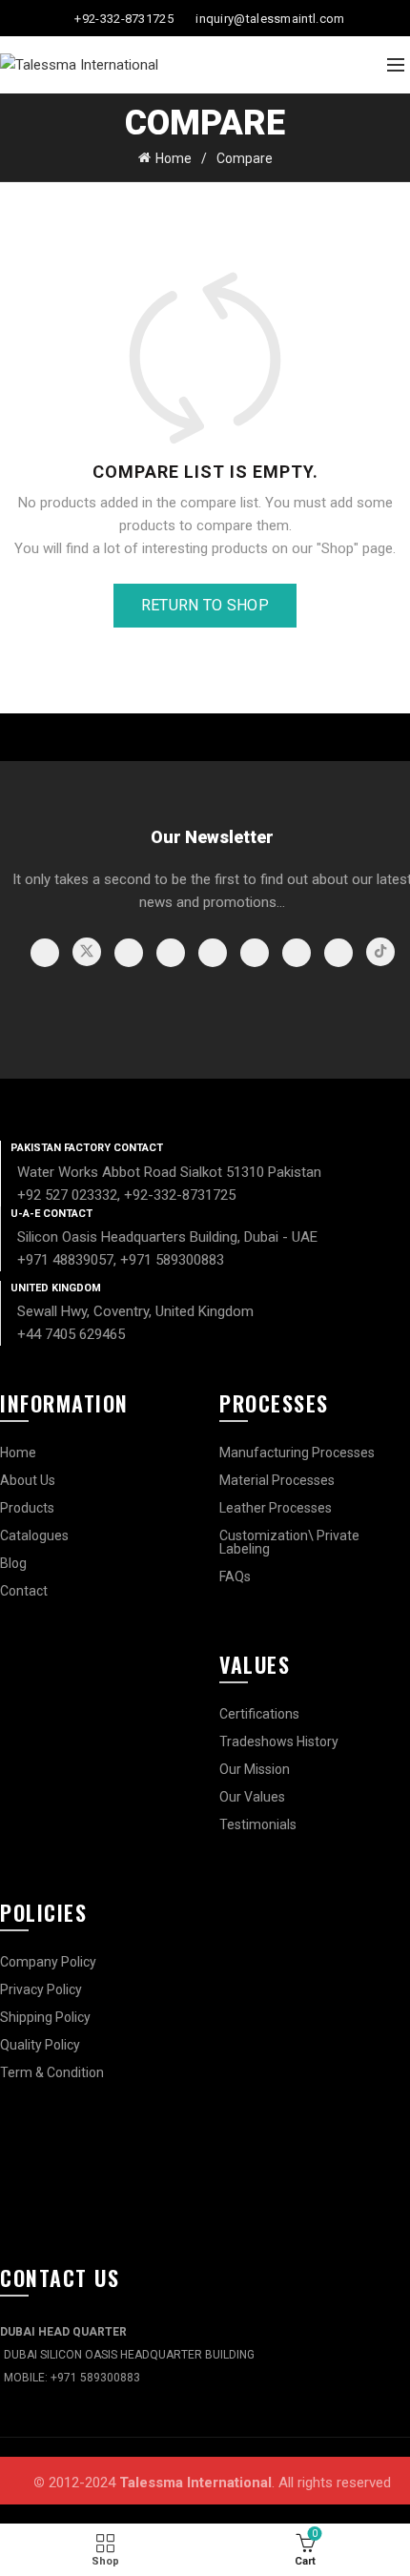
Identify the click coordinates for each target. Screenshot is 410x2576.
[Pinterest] (213, 953)
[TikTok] (380, 952)
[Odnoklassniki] (297, 953)
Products (27, 1508)
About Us (28, 1480)
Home (174, 158)
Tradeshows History (279, 1741)
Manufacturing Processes (297, 1453)
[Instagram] (129, 953)
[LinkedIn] (255, 953)
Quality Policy (40, 2045)
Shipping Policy (45, 2017)
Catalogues (34, 1535)
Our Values (252, 1797)
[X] (87, 952)
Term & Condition (52, 2072)
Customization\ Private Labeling (289, 1542)
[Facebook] (45, 953)
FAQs (235, 1577)
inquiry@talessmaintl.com (270, 19)
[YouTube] (171, 953)
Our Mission (255, 1769)
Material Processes (277, 1480)
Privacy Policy (41, 1989)
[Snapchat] (338, 953)
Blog (13, 1563)
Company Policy (48, 1962)
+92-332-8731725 (124, 19)
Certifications (259, 1714)
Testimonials (258, 1824)
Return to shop (205, 605)
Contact (24, 1591)
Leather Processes (276, 1508)
